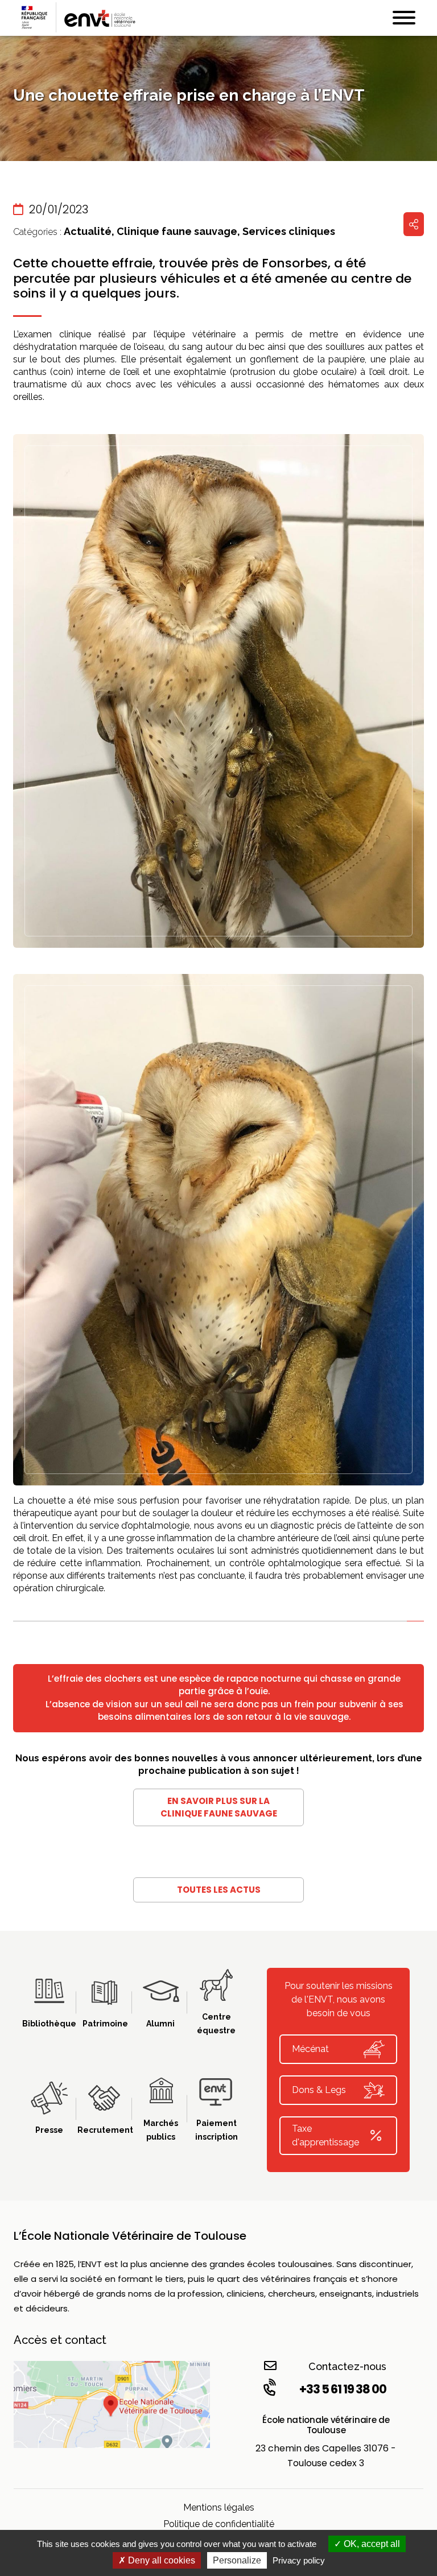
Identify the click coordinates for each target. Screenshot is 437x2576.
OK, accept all (371, 2544)
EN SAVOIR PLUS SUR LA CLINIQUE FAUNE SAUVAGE (219, 1807)
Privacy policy (299, 2560)
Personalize (237, 2560)
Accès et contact (60, 2340)
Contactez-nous (347, 2366)
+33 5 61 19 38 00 (343, 2389)
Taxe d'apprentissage (325, 2135)
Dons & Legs (319, 2090)
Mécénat (310, 2049)
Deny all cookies (160, 2560)
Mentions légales (219, 2507)
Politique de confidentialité (219, 2524)
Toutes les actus (219, 1890)
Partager (414, 224)
